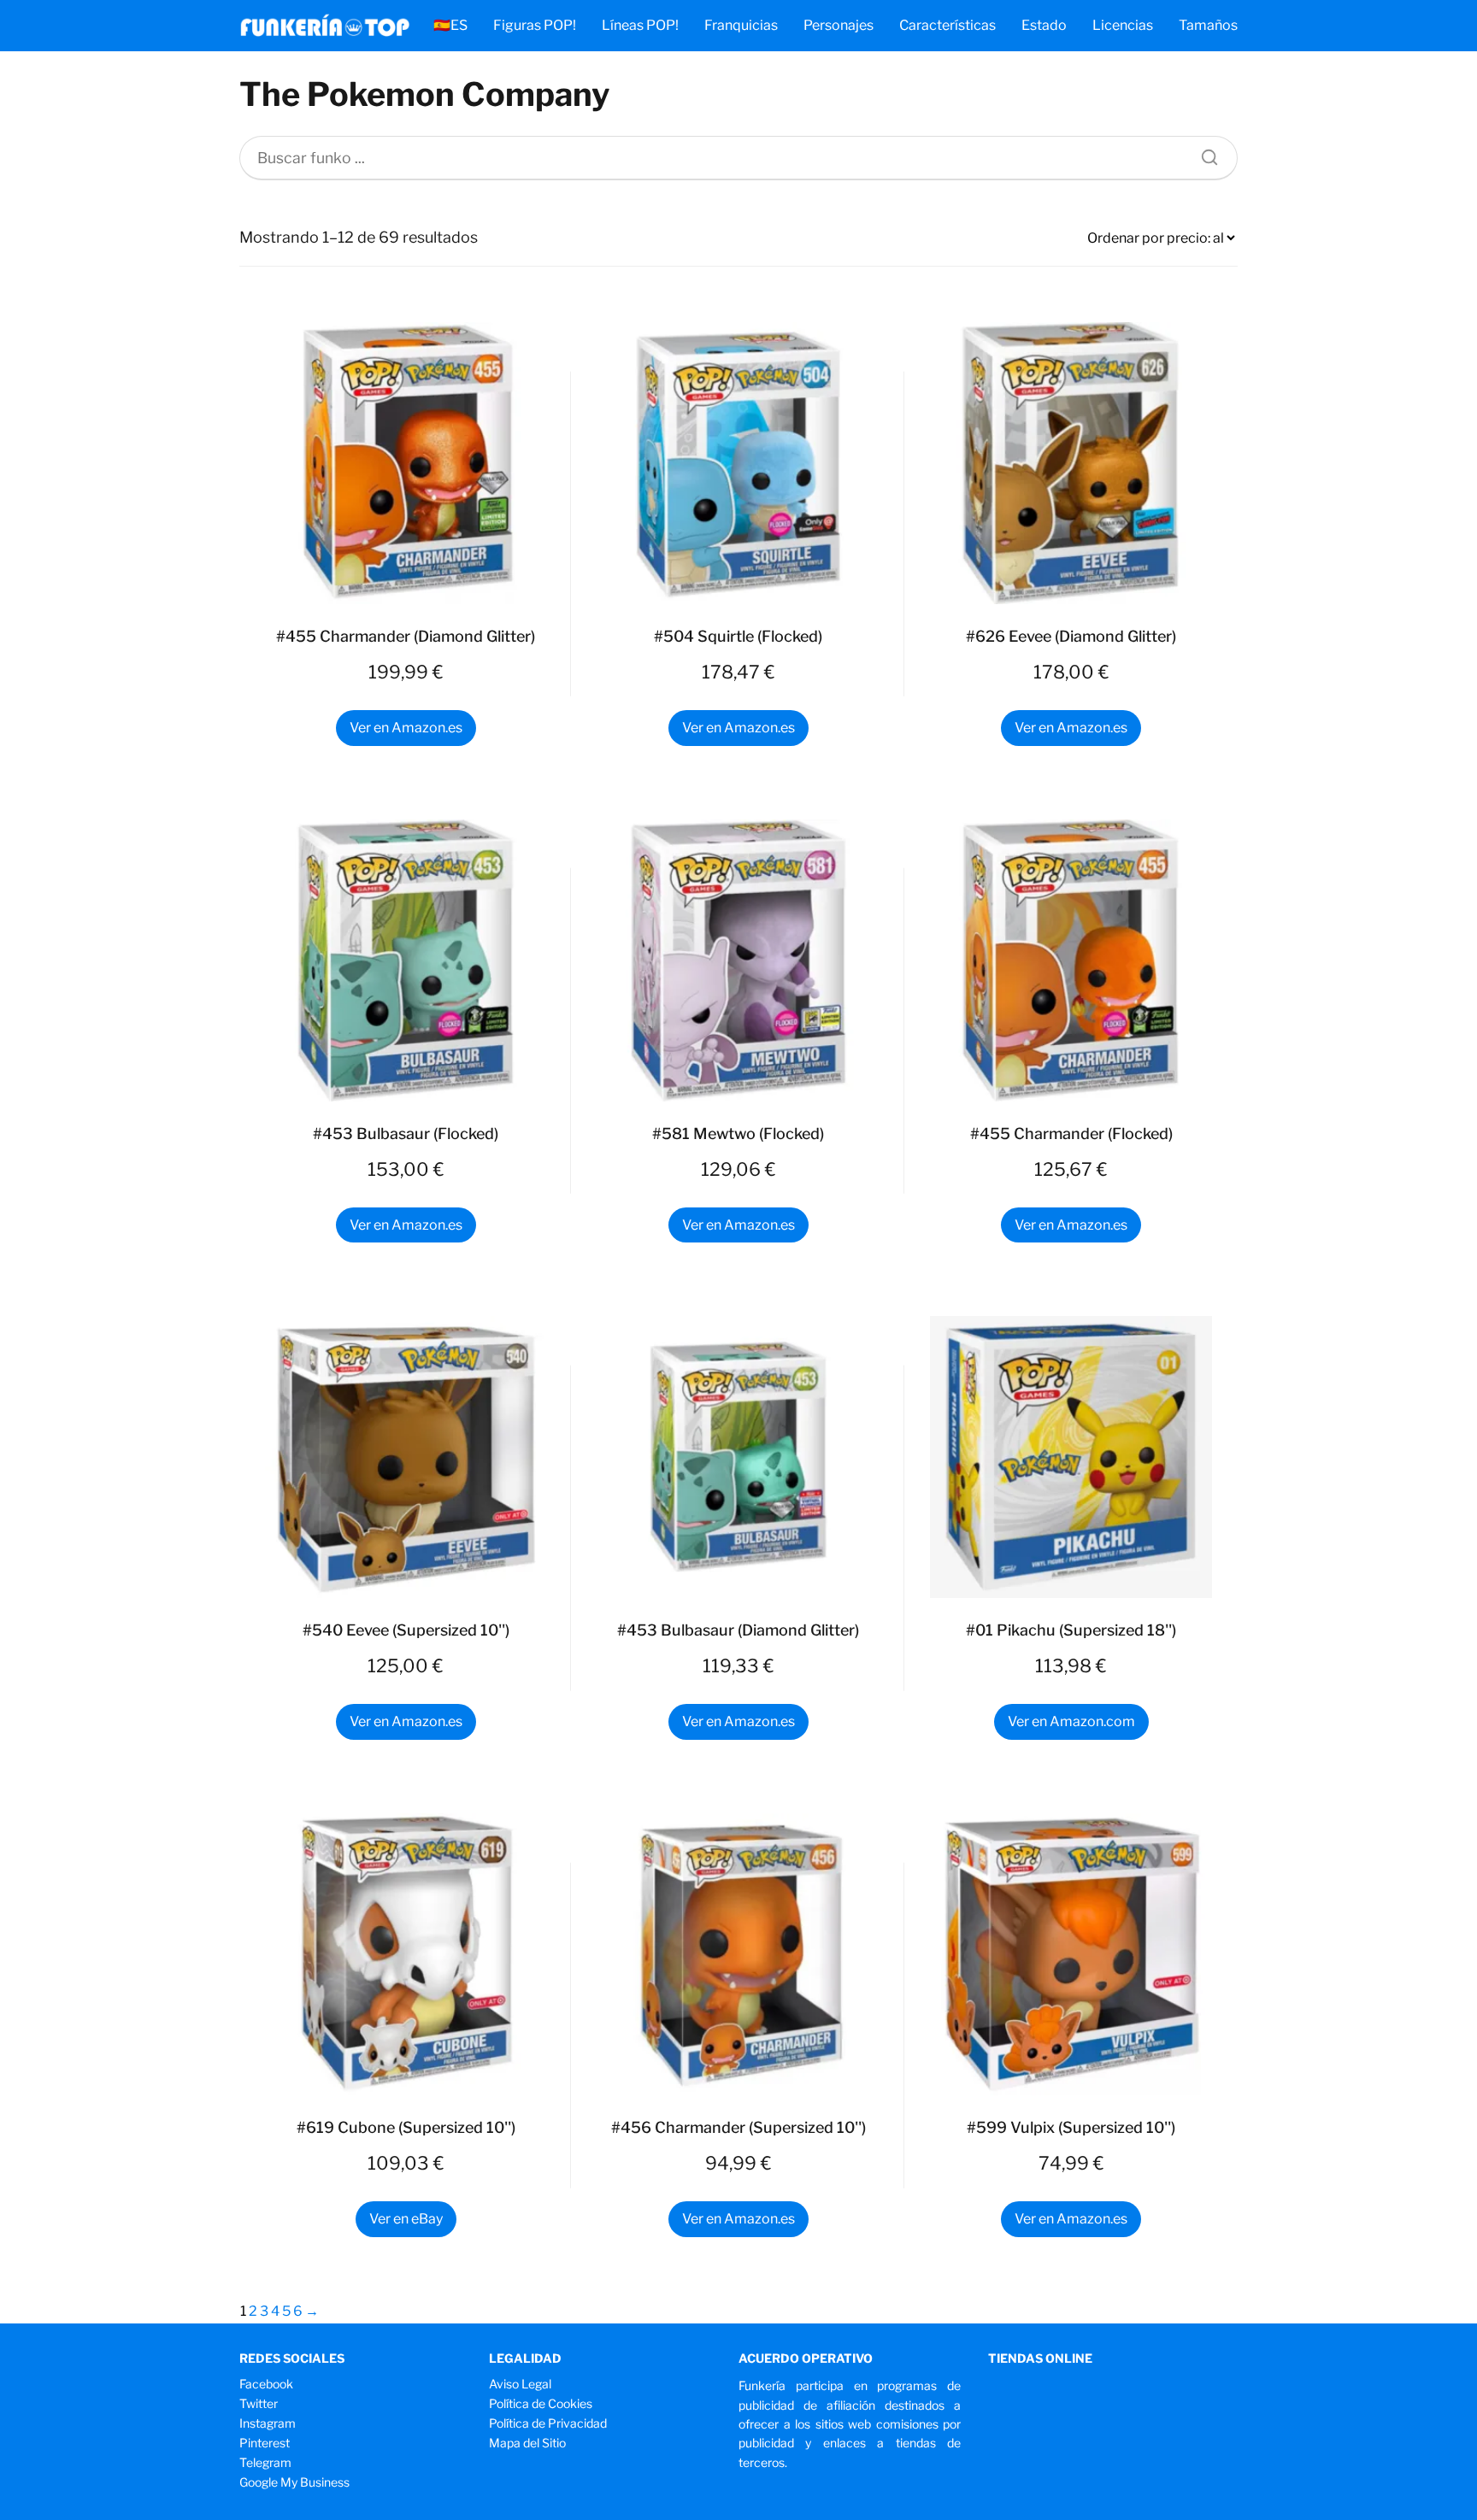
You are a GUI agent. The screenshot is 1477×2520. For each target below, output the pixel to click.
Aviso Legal (520, 2384)
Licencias (1123, 25)
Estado (1044, 25)
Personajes (839, 25)
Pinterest (265, 2443)
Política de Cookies (541, 2403)
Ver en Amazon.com (1071, 1721)
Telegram (265, 2462)
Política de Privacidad (548, 2423)
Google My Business (294, 2482)
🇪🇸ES (450, 25)
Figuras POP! (535, 25)
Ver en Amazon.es (406, 728)
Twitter (259, 2403)
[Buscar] (1203, 153)
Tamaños (1208, 25)
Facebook (266, 2384)
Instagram (268, 2423)
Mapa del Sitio (527, 2443)
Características (947, 25)
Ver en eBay (406, 2219)
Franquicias (741, 25)
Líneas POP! (640, 25)
